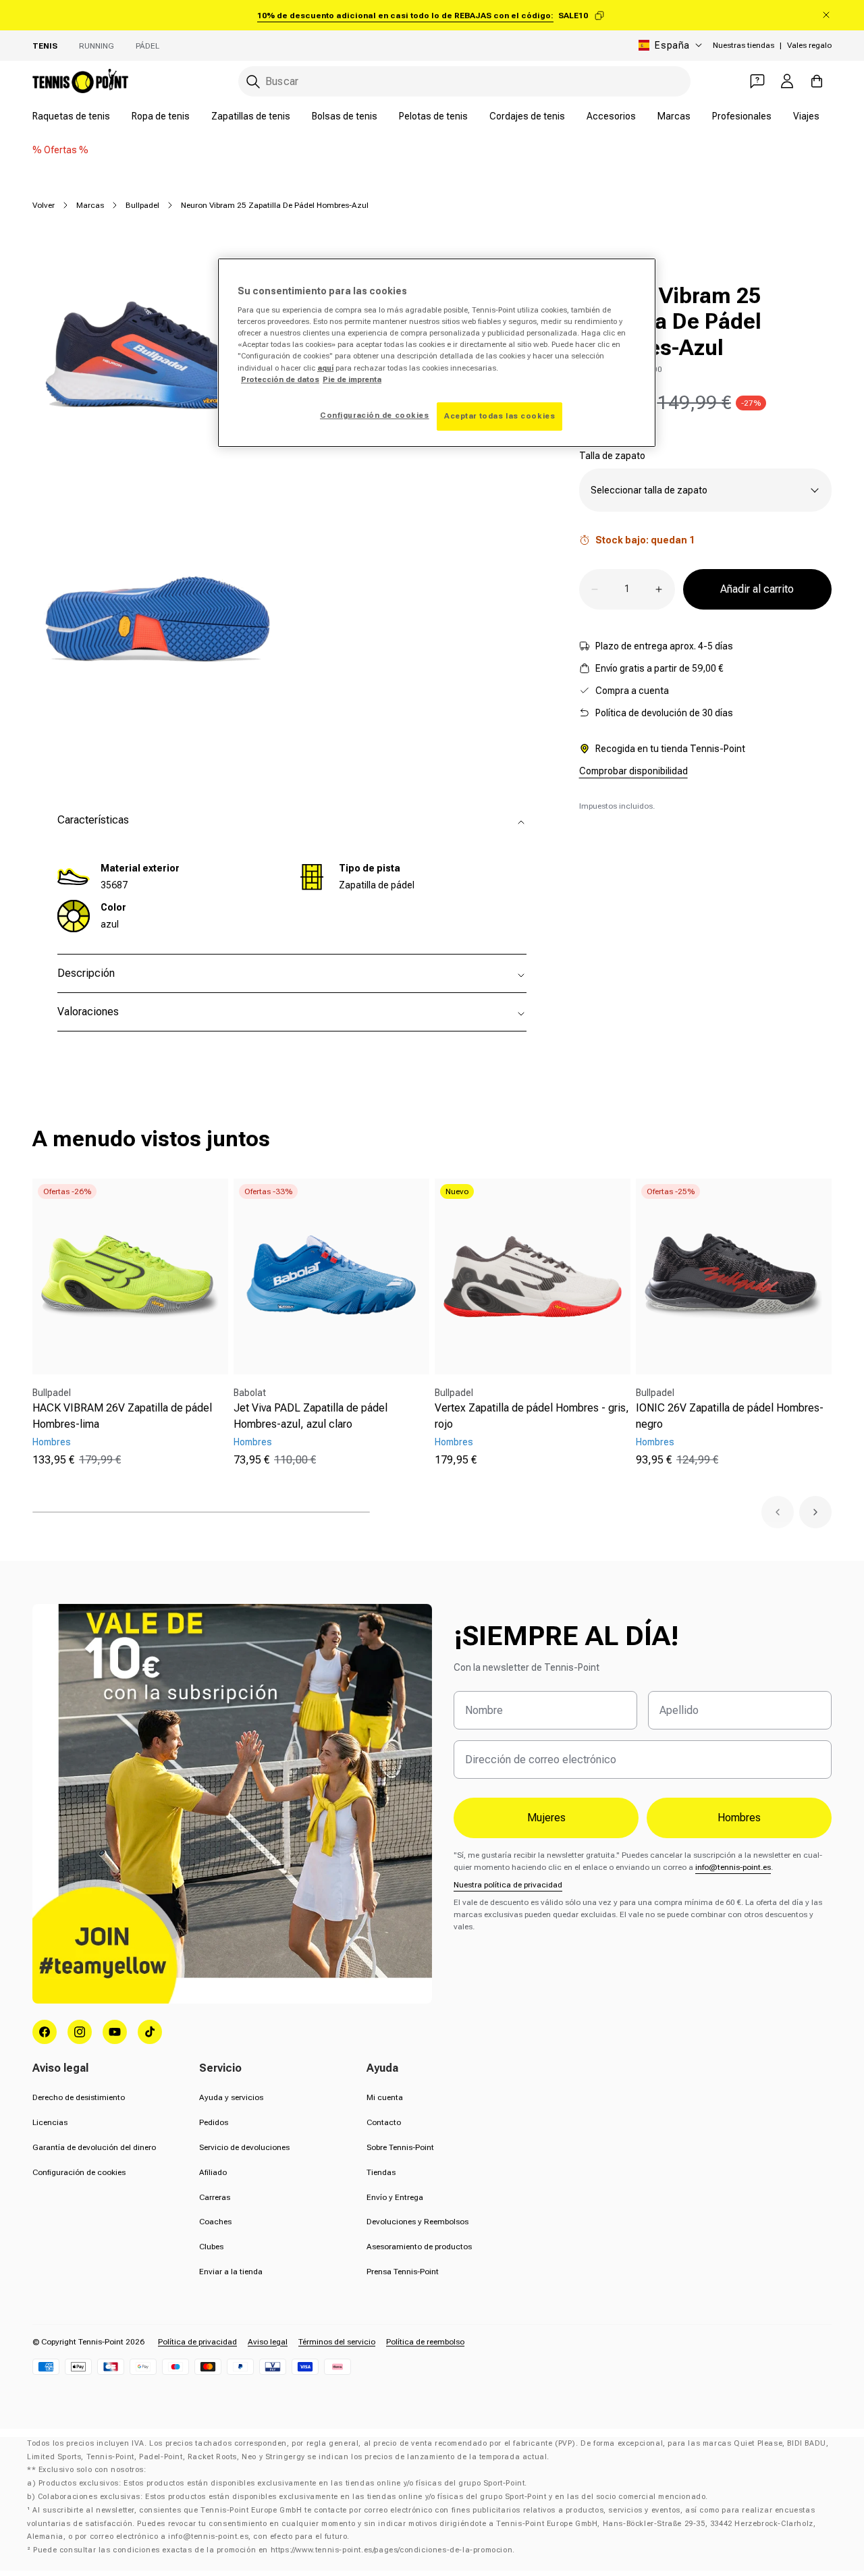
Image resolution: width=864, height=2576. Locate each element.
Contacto (384, 2122)
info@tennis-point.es (733, 1867)
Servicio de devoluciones (244, 2147)
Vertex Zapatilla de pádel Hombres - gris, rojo (532, 1416)
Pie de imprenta (352, 379)
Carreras (215, 2197)
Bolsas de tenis (345, 116)
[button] (778, 1512)
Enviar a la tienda (231, 2272)
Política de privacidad (197, 2342)
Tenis (45, 46)
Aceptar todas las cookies (500, 416)
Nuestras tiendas (744, 45)
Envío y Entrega (395, 2197)
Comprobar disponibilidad (633, 771)
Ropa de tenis (161, 116)
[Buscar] (253, 82)
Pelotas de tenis (433, 116)
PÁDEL (147, 46)
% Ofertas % (60, 150)
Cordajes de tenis (527, 116)
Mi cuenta (385, 2097)
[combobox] (464, 81)
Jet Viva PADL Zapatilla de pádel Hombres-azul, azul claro (310, 1416)
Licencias (50, 2122)
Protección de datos (280, 379)
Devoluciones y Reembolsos (417, 2222)
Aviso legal (268, 2342)
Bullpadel (142, 205)
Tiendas (381, 2172)
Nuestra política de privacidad (508, 1885)
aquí (325, 368)
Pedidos (214, 2122)
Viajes (806, 116)
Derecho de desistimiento (79, 2097)
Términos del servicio (337, 2342)
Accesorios (611, 116)
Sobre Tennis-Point (400, 2147)
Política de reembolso (425, 2342)
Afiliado (213, 2172)
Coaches (215, 2222)
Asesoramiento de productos (419, 2247)
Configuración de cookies (79, 2172)
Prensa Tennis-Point (403, 2272)
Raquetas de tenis (71, 116)
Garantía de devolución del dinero (94, 2147)
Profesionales (742, 116)
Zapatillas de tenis (251, 116)
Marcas (674, 116)
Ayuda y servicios (231, 2097)
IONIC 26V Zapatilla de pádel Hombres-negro (730, 1416)
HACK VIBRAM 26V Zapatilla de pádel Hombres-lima (122, 1416)
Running (97, 46)
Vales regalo (809, 45)
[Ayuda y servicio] (757, 81)
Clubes (211, 2247)
